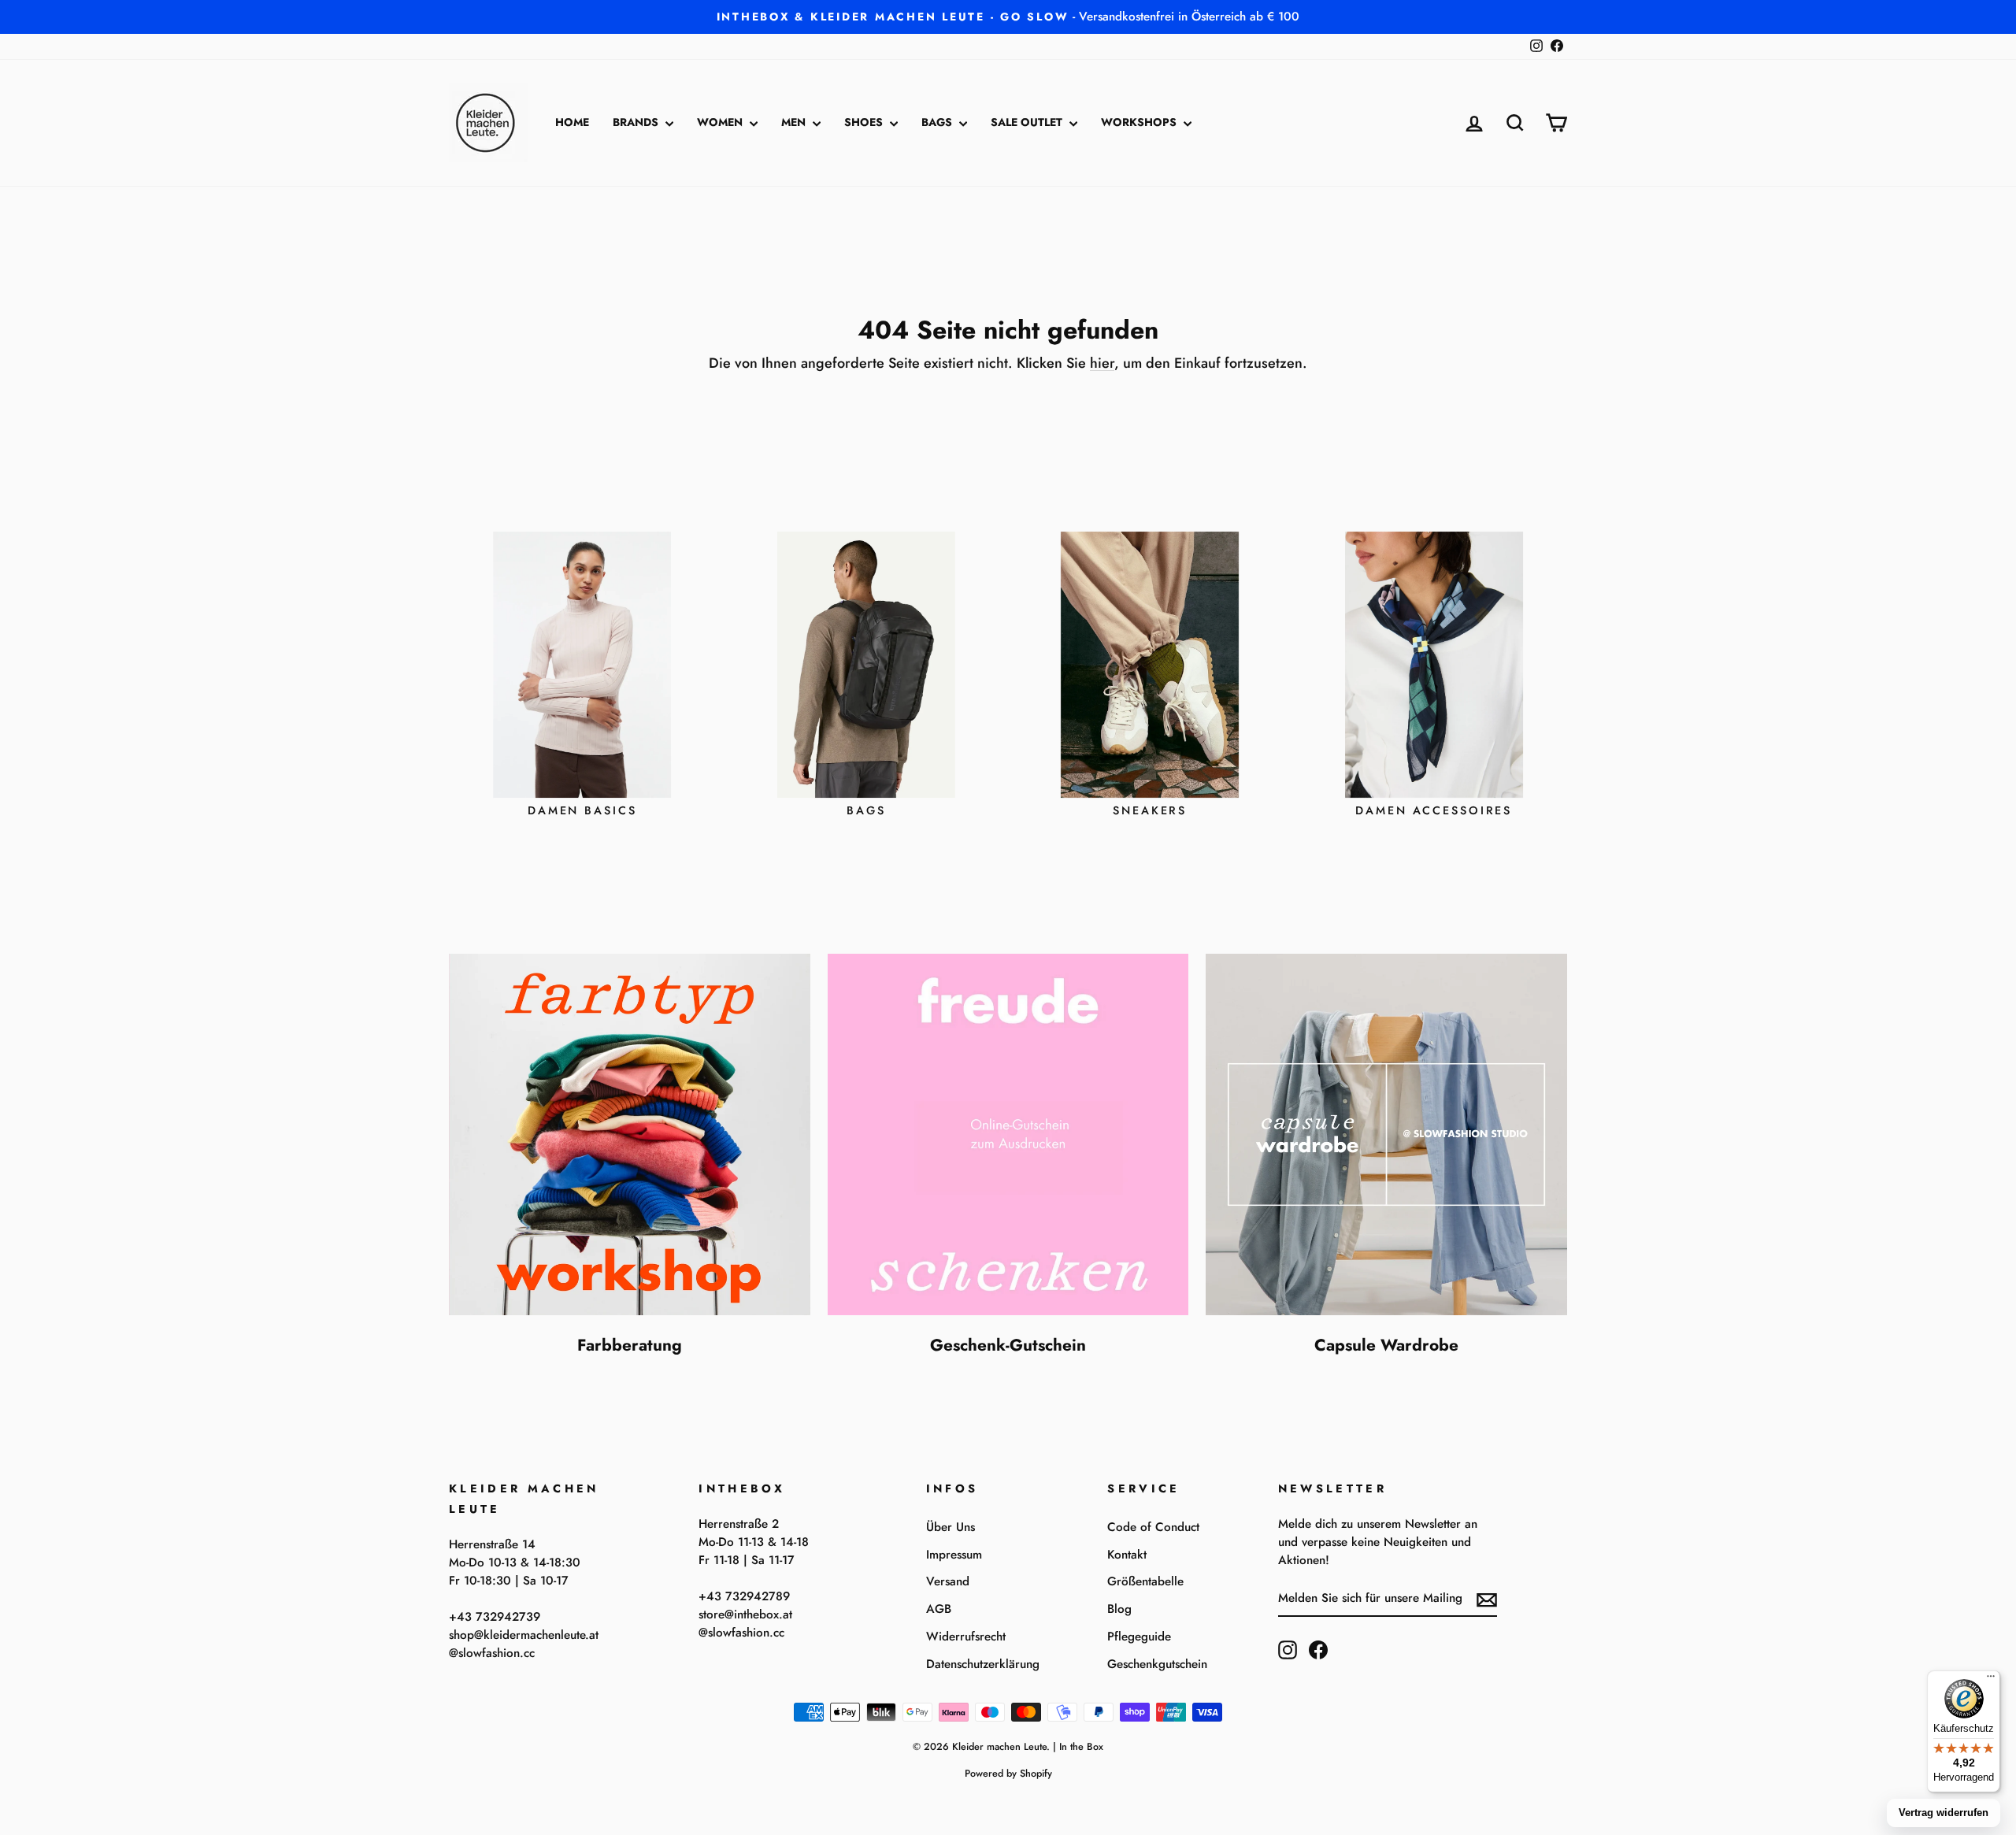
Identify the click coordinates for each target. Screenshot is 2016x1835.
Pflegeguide (1139, 1637)
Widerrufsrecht (966, 1637)
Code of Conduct (1153, 1527)
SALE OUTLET (1028, 122)
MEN (795, 122)
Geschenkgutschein (1157, 1664)
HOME (572, 122)
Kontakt (1127, 1555)
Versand (948, 1581)
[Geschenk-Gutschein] (1008, 1134)
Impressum (954, 1555)
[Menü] (1991, 1680)
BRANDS (637, 122)
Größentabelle (1145, 1581)
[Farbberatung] (630, 1134)
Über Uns (951, 1527)
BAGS (938, 122)
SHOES (865, 122)
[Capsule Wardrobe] (1386, 1134)
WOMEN (721, 122)
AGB (939, 1609)
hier (1102, 363)
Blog (1119, 1609)
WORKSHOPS (1140, 122)
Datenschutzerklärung (983, 1664)
